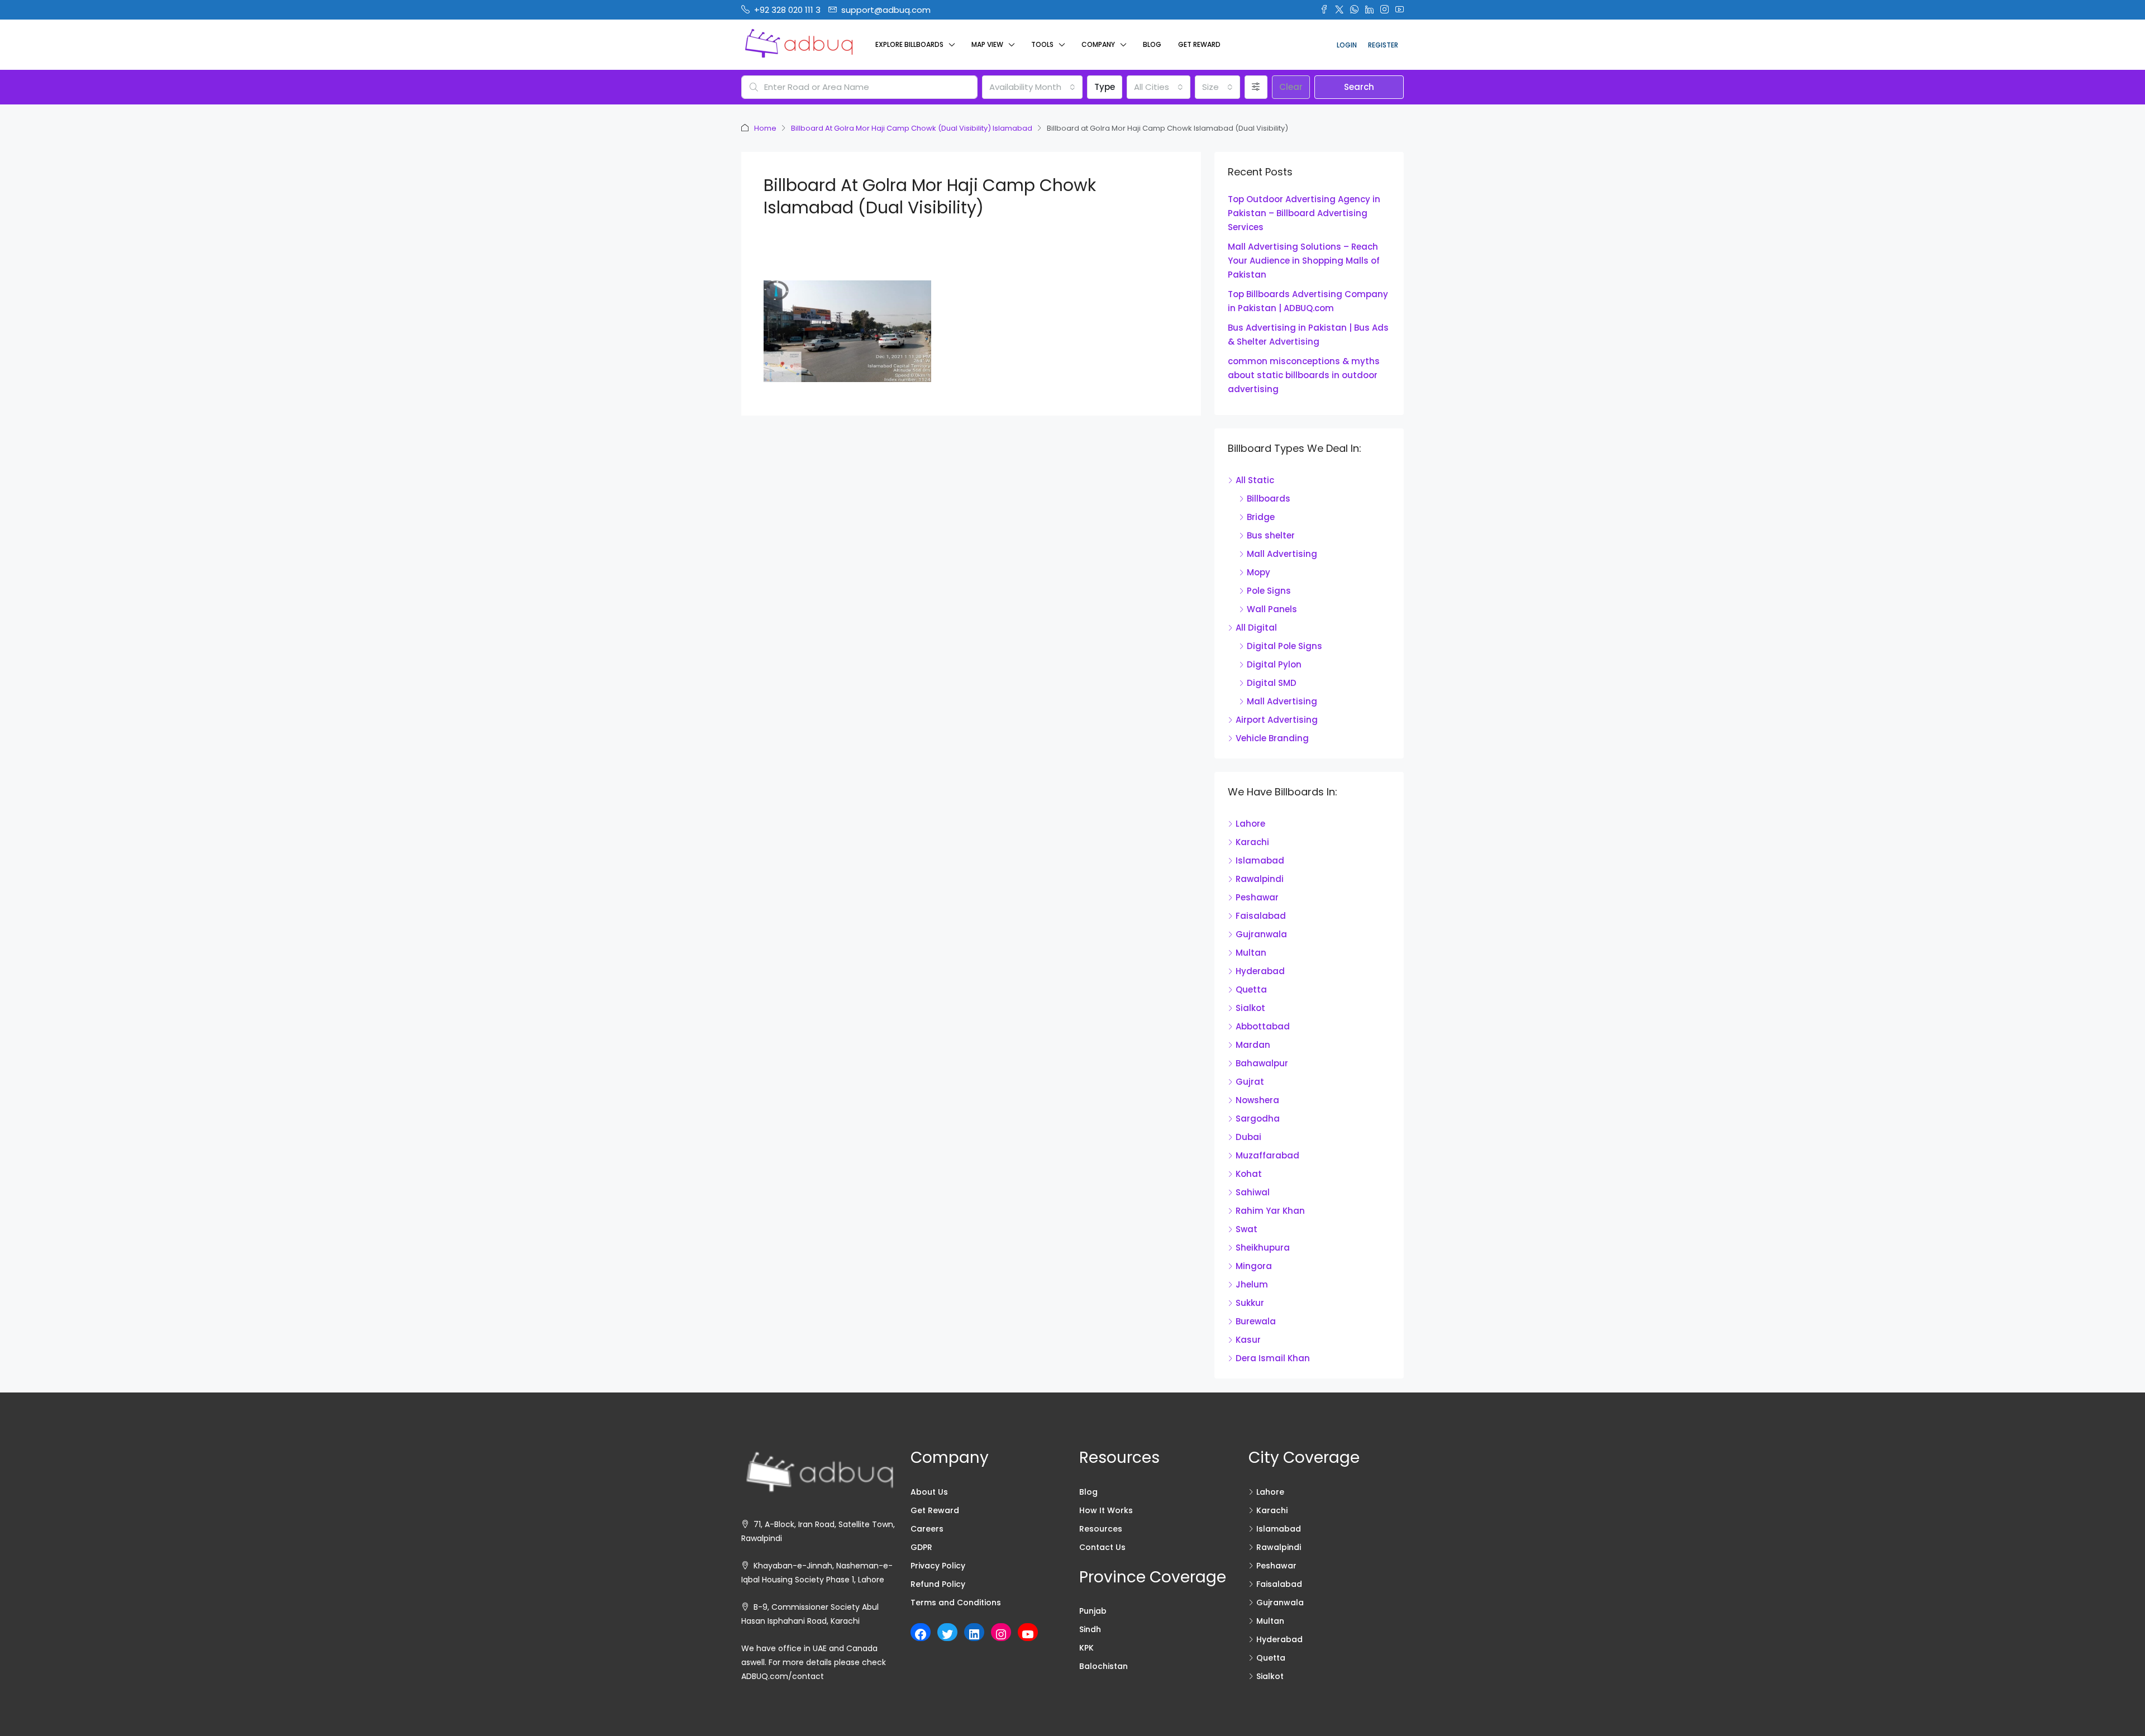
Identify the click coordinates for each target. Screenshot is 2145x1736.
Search (1359, 87)
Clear (1291, 87)
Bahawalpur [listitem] (1262, 1063)
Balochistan (1104, 1666)
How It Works (1106, 1510)
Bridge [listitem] (1261, 517)
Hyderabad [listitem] (1260, 971)
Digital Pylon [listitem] (1274, 664)
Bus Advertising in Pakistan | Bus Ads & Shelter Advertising (1308, 335)
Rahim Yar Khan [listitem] (1270, 1211)
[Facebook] (921, 1634)
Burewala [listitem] (1256, 1321)
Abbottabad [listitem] (1263, 1026)
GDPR (921, 1547)
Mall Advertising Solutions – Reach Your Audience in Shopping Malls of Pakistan (1304, 261)
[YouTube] (1028, 1634)
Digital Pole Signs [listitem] (1284, 646)
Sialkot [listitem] (1250, 1008)
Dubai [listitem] (1248, 1137)
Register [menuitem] (1383, 45)
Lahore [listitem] (1250, 824)
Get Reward (1199, 44)
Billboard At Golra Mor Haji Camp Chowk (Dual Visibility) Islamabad (912, 128)
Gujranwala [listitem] (1261, 934)
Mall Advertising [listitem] (1282, 554)
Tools (1042, 44)
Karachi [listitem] (1252, 842)
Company (1098, 44)
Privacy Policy (938, 1566)
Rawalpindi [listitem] (1260, 879)
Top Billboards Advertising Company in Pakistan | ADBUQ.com (1308, 301)
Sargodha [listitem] (1258, 1119)
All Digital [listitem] (1256, 628)
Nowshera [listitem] (1257, 1100)
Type (1105, 87)
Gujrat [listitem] (1250, 1082)
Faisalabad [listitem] (1261, 916)
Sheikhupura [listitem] (1263, 1248)
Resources (1101, 1529)
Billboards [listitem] (1269, 499)
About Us (929, 1492)
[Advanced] (1256, 87)
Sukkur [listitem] (1250, 1303)
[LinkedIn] (974, 1634)
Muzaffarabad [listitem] (1267, 1155)
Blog (1152, 44)
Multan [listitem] (1251, 953)
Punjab (1093, 1611)
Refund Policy (938, 1584)
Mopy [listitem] (1259, 572)
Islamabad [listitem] (1260, 860)
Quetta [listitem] (1251, 989)
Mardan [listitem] (1253, 1045)
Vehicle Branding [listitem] (1272, 738)
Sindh (1090, 1629)
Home (765, 128)
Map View (987, 44)
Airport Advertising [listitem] (1277, 720)
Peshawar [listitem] (1257, 897)
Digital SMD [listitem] (1272, 683)
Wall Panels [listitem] (1272, 609)
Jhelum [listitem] (1252, 1284)
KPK (1086, 1648)
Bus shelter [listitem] (1271, 535)
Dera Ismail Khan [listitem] (1273, 1358)
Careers (927, 1529)
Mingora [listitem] (1254, 1266)
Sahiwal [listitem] (1253, 1192)
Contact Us (1102, 1547)
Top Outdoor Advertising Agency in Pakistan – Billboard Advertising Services (1304, 213)
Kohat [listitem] (1249, 1174)
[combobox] (1032, 87)
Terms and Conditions (956, 1603)
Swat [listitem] (1247, 1229)
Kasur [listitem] (1248, 1340)
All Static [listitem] (1255, 480)
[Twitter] (947, 1634)
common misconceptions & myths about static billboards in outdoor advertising (1304, 375)
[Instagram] (1001, 1634)
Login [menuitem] (1347, 45)
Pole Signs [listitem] (1269, 591)
